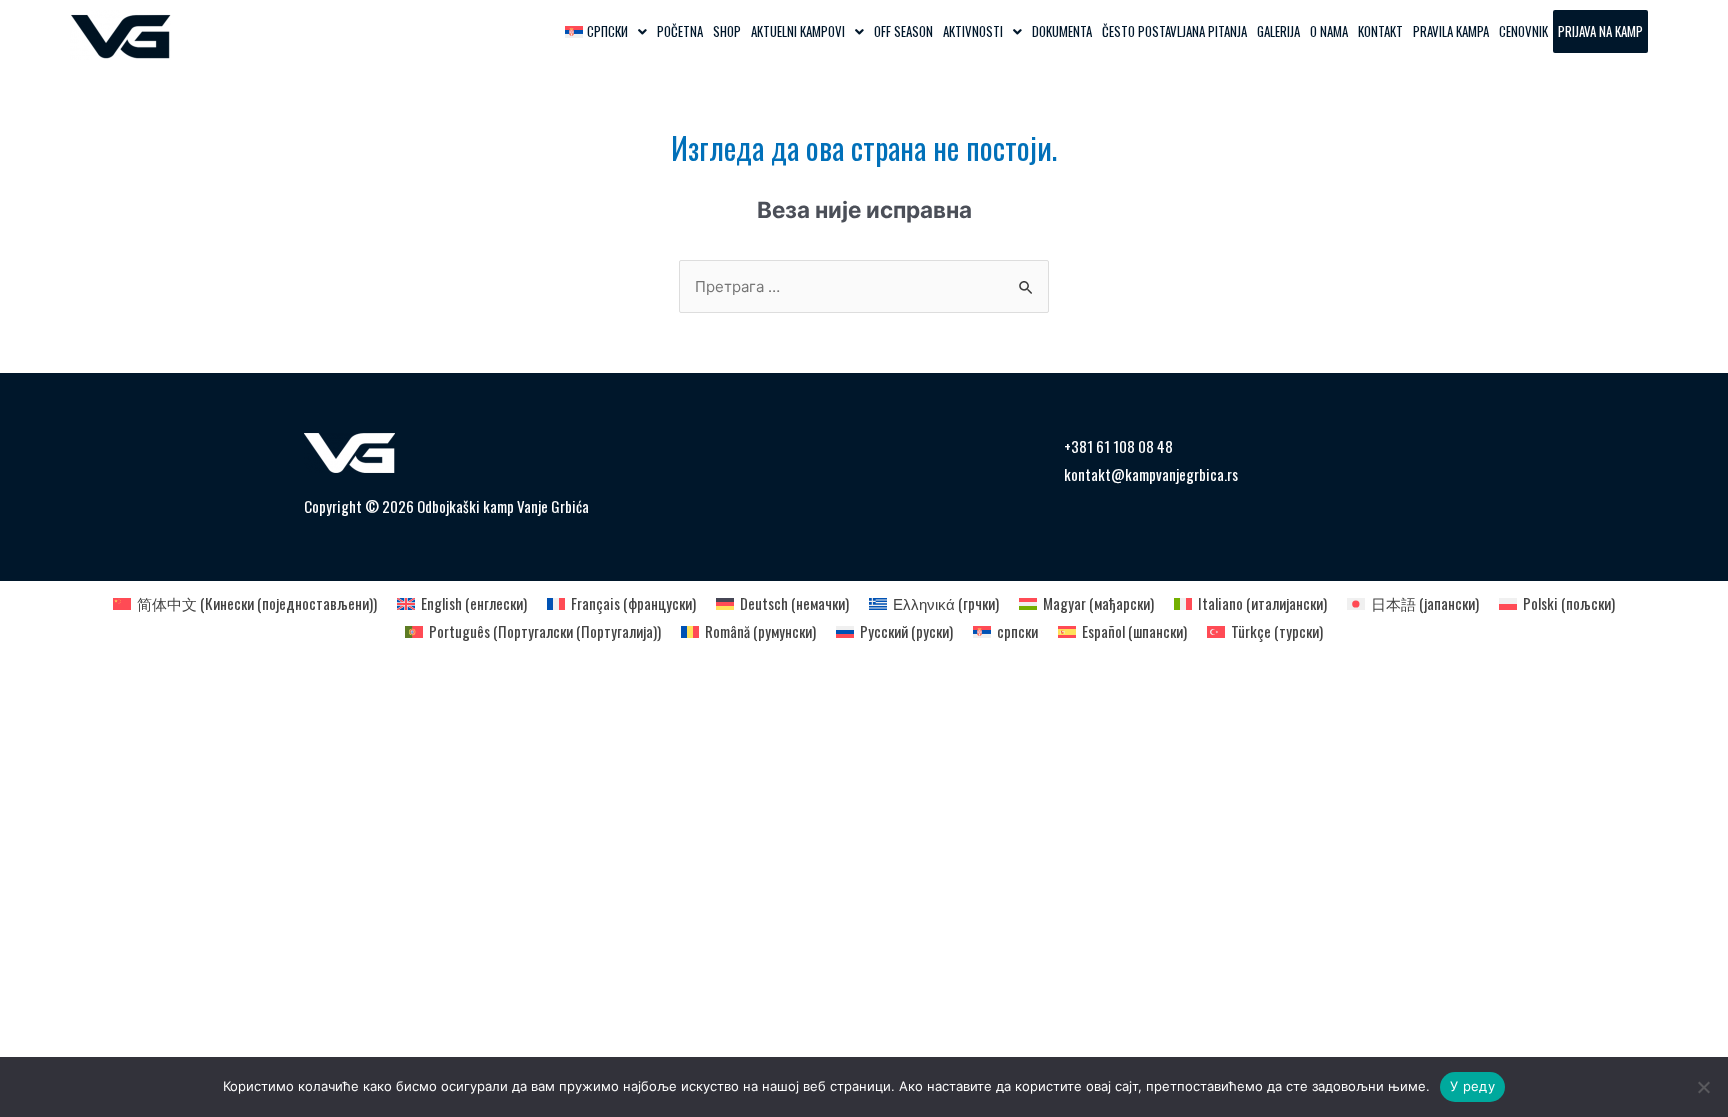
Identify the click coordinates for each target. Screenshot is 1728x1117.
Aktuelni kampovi (798, 31)
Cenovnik (1523, 31)
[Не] (1703, 1087)
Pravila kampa (1451, 31)
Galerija (1278, 31)
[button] (606, 31)
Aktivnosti (973, 31)
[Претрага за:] (864, 286)
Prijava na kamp (1600, 31)
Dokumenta (1062, 31)
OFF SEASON (903, 31)
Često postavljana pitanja (1174, 31)
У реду (1472, 1086)
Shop (727, 31)
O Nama (1329, 31)
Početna (680, 31)
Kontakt (1380, 31)
